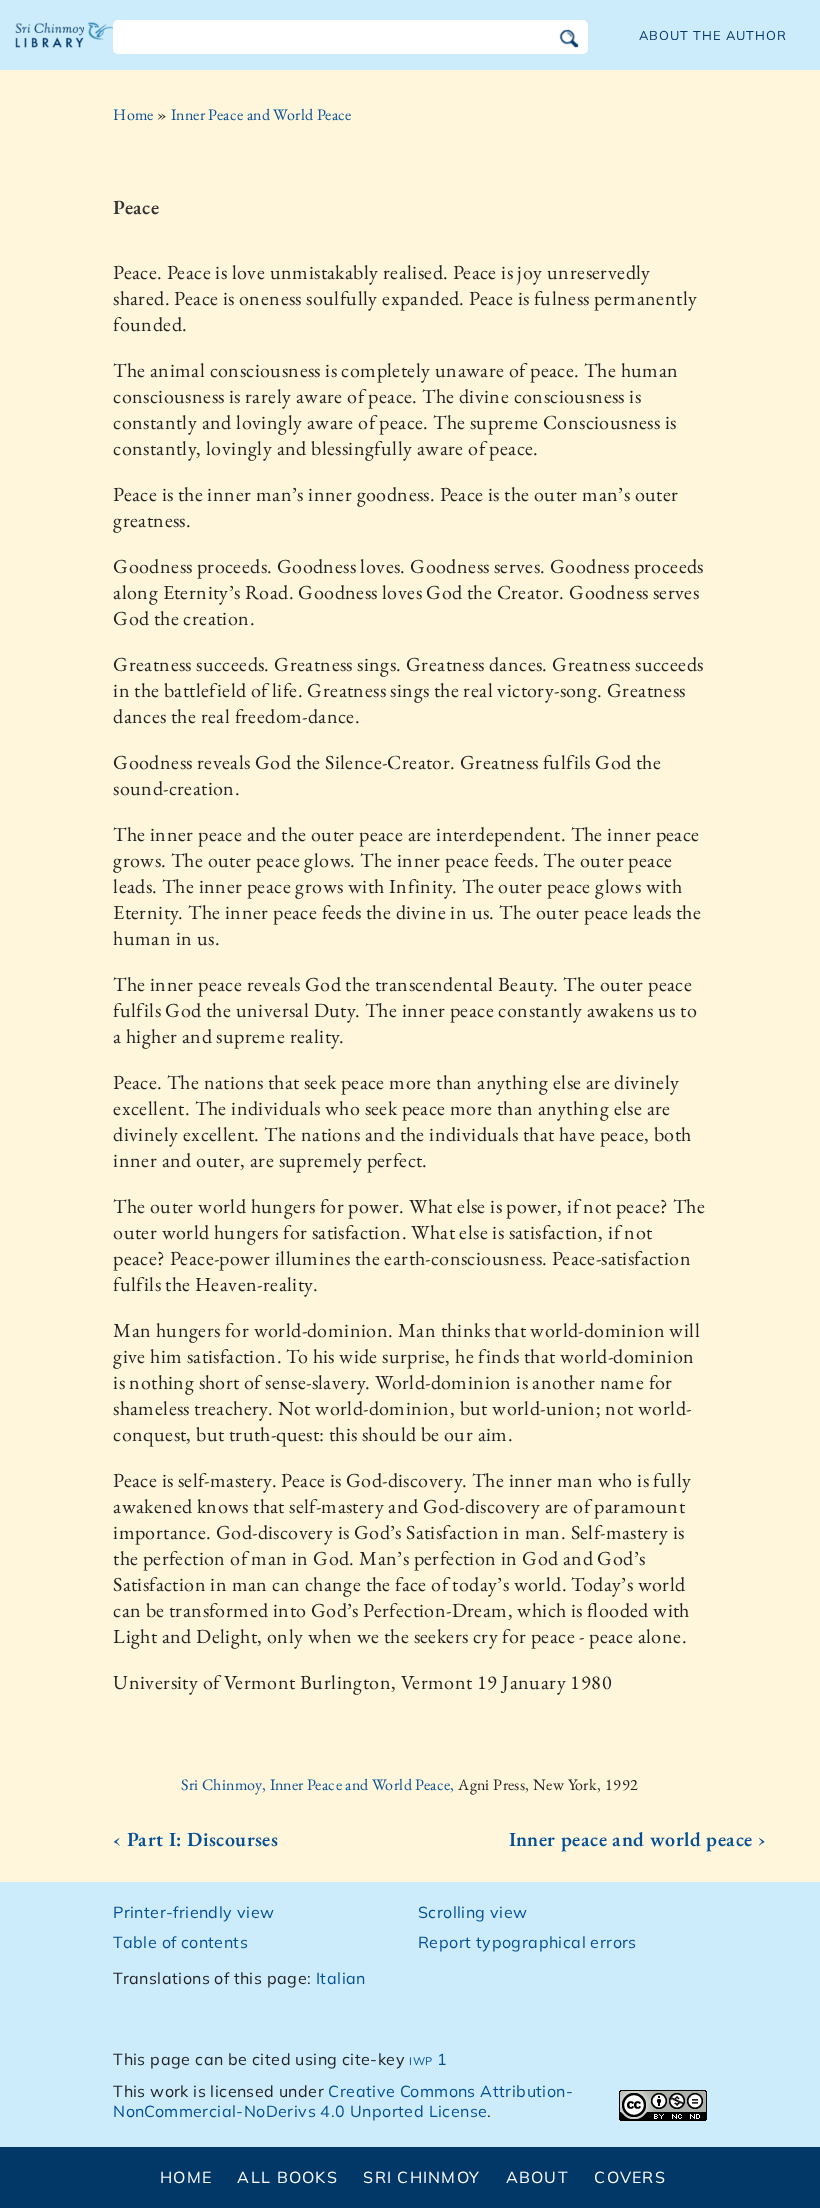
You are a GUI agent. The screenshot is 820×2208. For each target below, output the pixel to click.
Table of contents (180, 1942)
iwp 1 (428, 2059)
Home (133, 114)
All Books (287, 2177)
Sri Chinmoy (421, 2177)
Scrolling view (473, 1912)
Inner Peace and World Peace (261, 114)
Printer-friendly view (193, 1912)
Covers (630, 2177)
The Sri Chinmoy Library (65, 50)
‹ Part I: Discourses (195, 1839)
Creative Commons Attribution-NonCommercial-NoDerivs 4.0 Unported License (343, 2101)
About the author (713, 35)
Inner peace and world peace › (638, 1839)
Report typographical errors (527, 1942)
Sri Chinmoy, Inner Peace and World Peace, (319, 1784)
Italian (341, 1978)
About (537, 2177)
